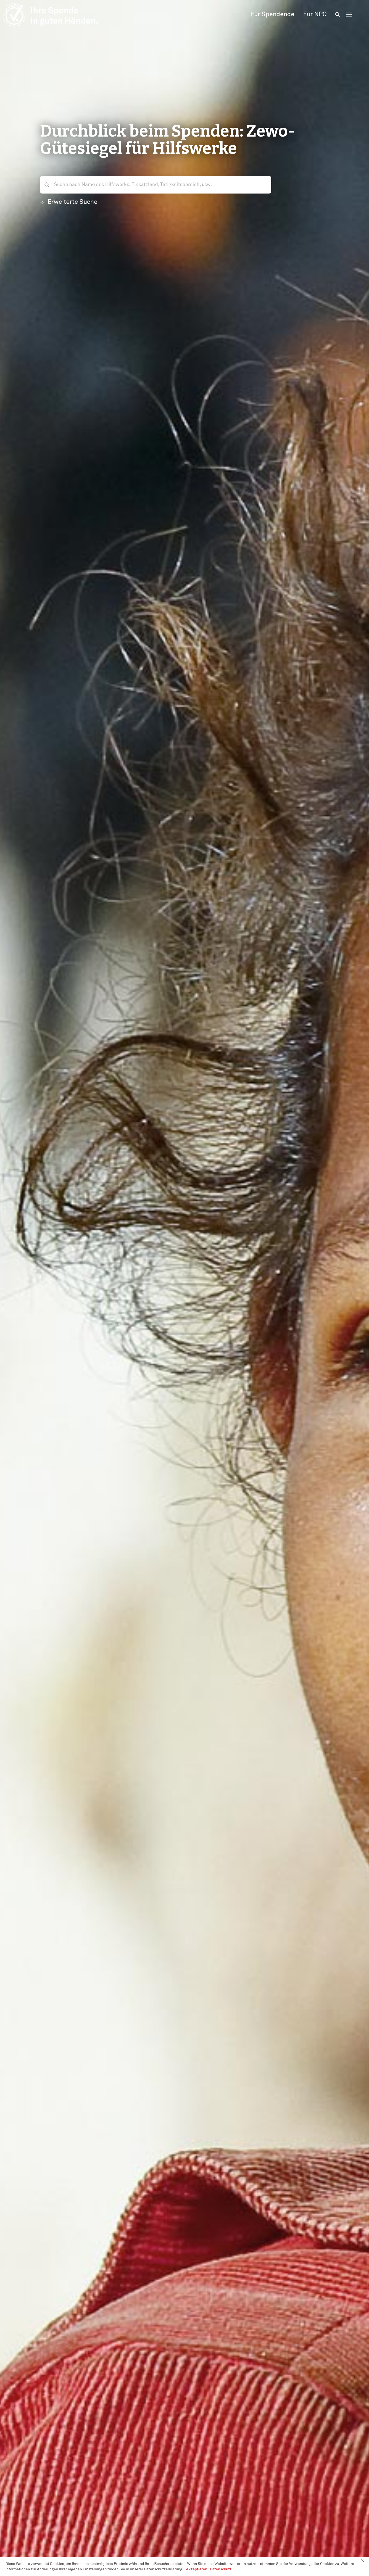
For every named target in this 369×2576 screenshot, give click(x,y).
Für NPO (315, 14)
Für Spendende (272, 14)
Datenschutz (221, 2569)
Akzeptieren (197, 2569)
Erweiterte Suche (73, 202)
